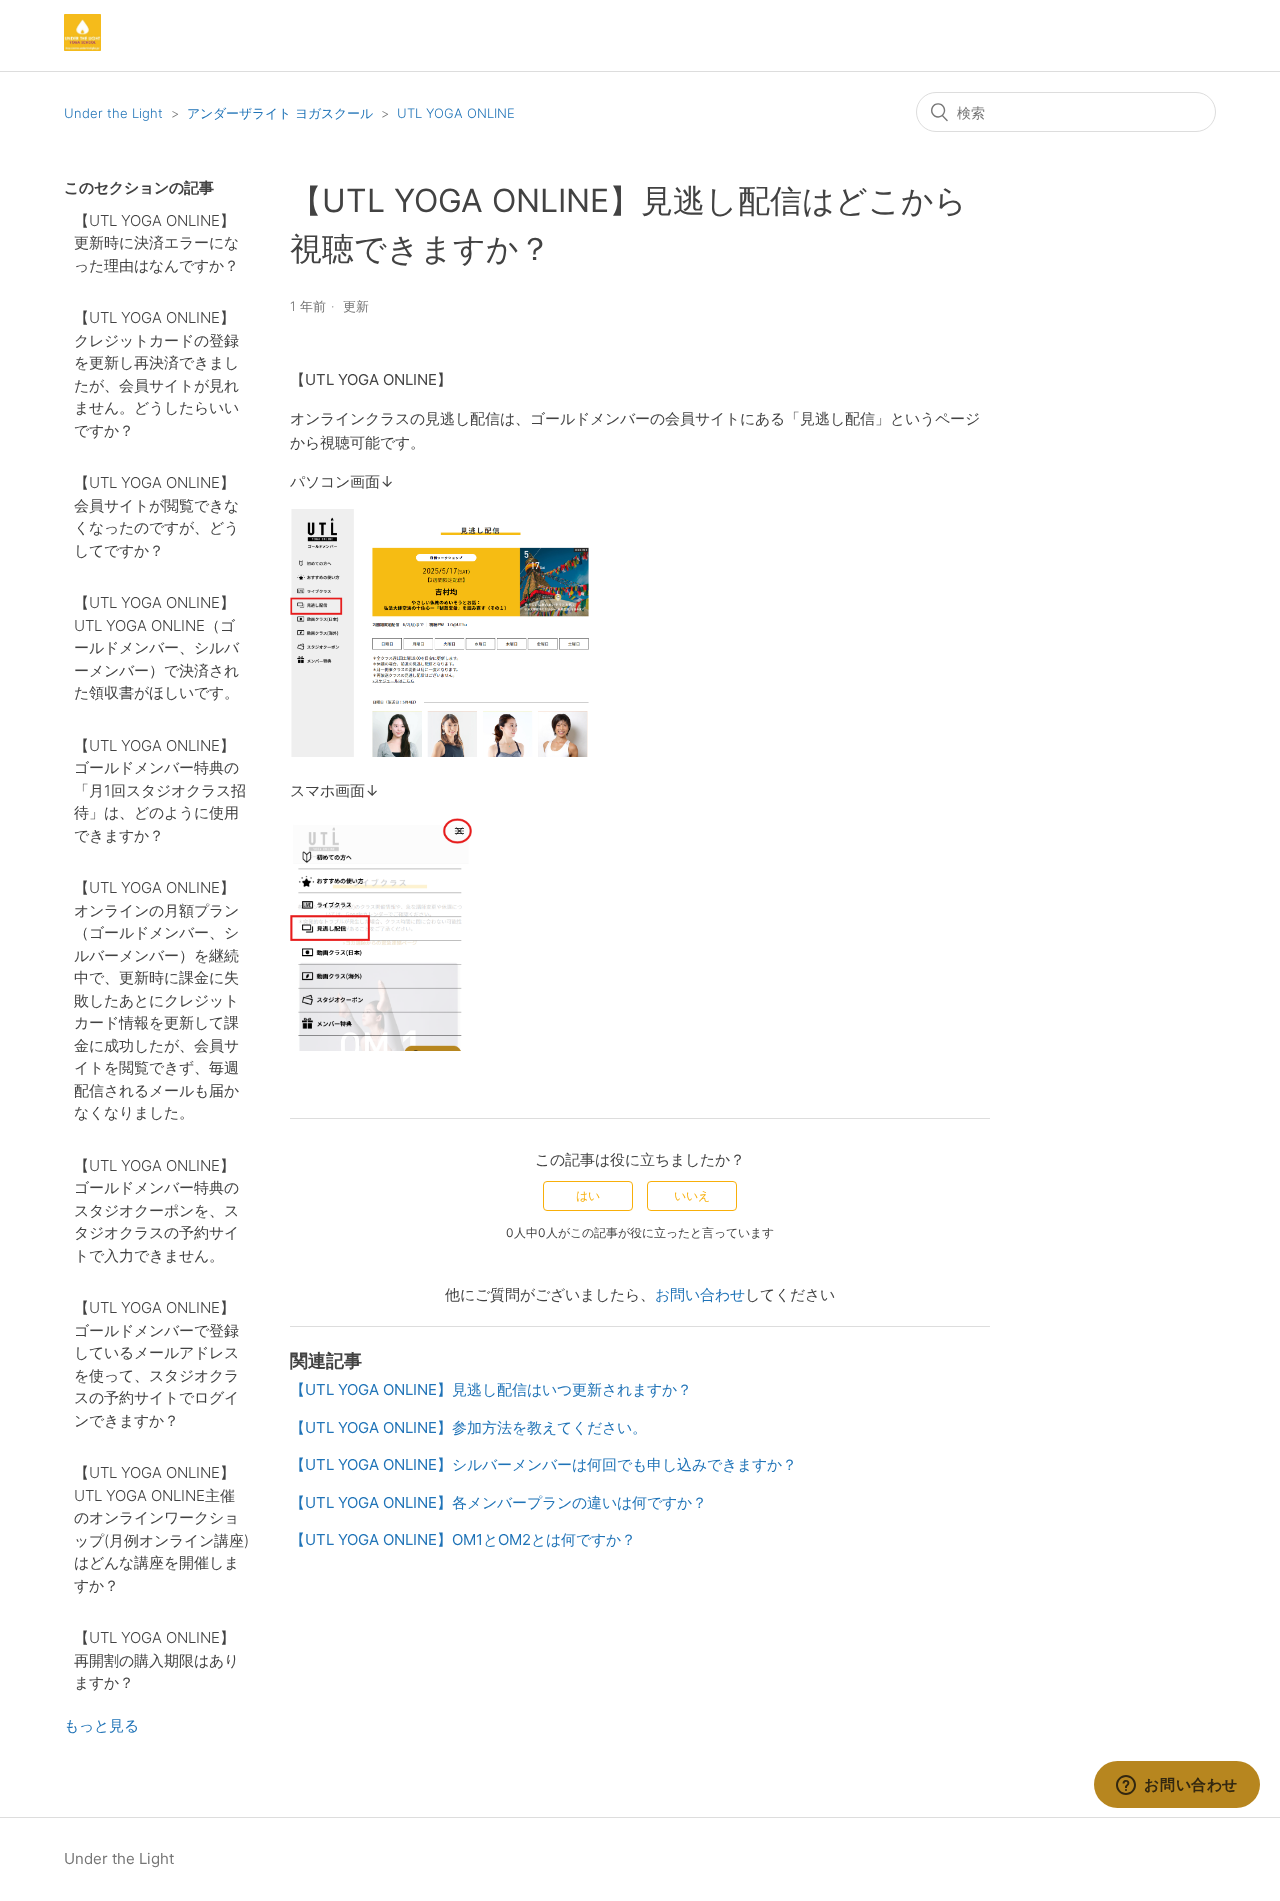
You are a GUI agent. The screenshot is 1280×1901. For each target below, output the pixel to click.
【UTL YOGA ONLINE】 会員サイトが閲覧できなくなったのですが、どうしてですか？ (156, 516)
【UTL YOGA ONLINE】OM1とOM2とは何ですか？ (463, 1539)
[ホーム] (82, 45)
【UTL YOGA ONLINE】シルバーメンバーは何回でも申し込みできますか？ (543, 1464)
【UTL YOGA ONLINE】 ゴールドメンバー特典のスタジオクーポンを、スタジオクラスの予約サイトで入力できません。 (156, 1210)
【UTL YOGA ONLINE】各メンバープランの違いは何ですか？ (498, 1502)
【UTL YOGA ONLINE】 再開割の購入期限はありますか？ (156, 1660)
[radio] (588, 1196)
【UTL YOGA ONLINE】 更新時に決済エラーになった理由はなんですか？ (156, 243)
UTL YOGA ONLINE (456, 113)
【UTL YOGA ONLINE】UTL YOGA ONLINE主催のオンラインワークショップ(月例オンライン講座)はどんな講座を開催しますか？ (161, 1529)
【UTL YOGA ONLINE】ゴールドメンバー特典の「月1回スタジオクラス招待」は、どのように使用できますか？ (160, 790)
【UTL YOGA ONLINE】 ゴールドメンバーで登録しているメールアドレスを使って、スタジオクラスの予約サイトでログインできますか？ (156, 1364)
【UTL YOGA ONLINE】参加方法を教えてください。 (468, 1427)
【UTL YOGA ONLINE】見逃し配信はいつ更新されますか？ (491, 1389)
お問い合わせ (700, 1294)
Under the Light (113, 113)
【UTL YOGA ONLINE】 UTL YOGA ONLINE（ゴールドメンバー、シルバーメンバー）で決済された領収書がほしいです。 (156, 647)
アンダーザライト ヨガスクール (280, 113)
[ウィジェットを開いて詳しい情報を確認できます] (1177, 1786)
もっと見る (101, 1725)
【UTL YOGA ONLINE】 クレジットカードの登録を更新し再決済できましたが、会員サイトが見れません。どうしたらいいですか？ (156, 374)
